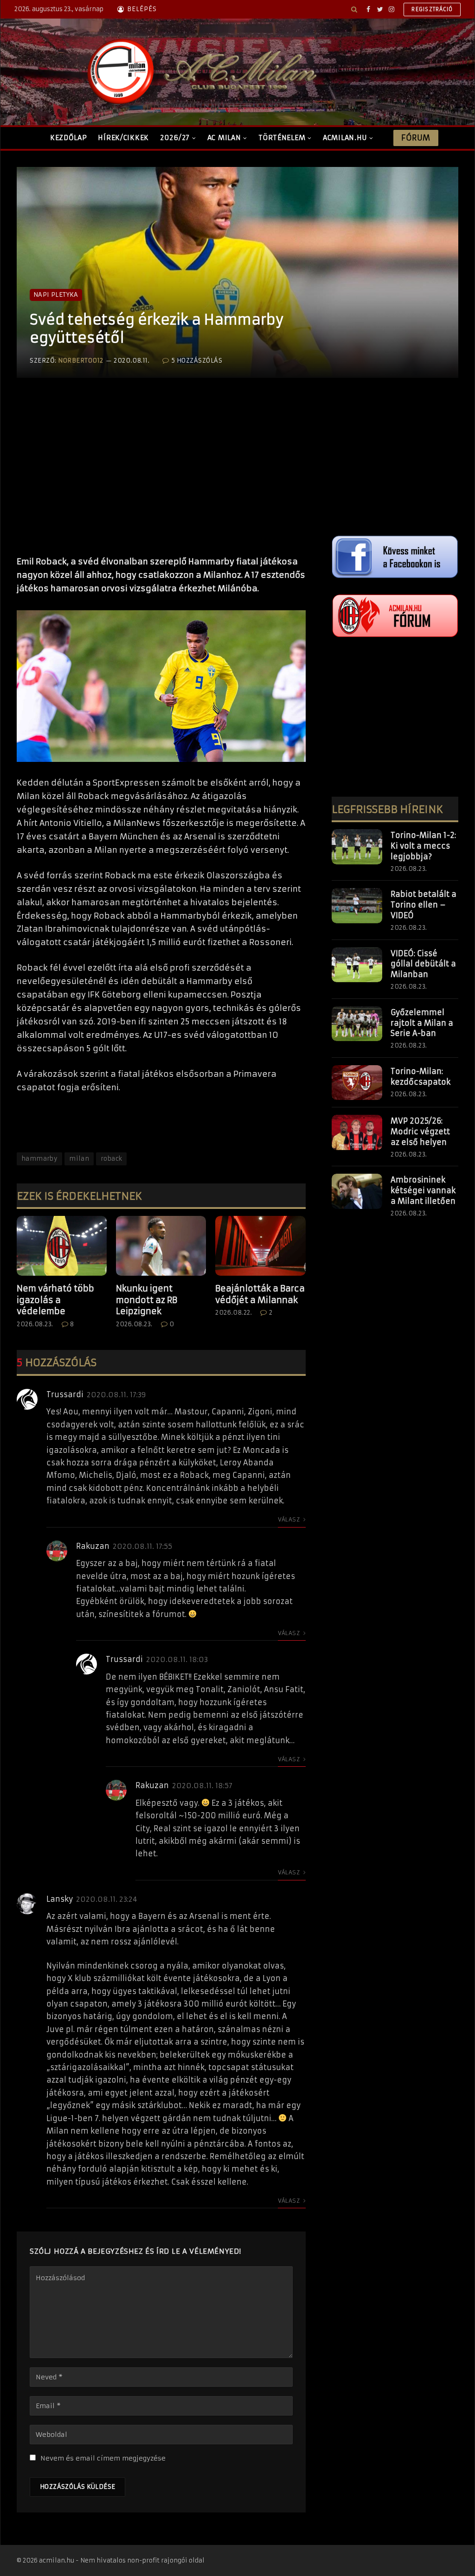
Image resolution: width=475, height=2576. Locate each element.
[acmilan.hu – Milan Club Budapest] (200, 72)
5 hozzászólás (197, 361)
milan (79, 1159)
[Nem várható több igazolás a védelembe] (62, 1246)
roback (111, 1159)
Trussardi (65, 1394)
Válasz (290, 1519)
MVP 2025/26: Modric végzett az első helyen (420, 1131)
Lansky (60, 1899)
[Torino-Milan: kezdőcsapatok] (357, 1083)
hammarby (39, 1159)
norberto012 (81, 361)
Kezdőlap (69, 138)
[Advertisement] (161, 476)
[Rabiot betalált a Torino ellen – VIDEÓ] (357, 906)
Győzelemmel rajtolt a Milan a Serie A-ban (422, 1023)
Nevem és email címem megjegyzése (103, 2458)
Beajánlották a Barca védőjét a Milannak (260, 1294)
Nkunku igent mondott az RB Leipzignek (147, 1300)
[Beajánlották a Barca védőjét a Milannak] (260, 1246)
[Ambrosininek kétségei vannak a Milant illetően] (357, 1191)
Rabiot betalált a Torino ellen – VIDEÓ (424, 905)
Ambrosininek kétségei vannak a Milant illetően (423, 1190)
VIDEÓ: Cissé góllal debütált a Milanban (423, 964)
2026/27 (175, 138)
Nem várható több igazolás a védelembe (55, 1300)
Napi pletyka (56, 295)
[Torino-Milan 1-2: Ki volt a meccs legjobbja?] (357, 847)
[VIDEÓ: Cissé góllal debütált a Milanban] (357, 965)
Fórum (416, 138)
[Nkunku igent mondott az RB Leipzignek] (161, 1246)
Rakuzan (93, 1546)
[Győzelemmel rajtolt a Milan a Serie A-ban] (357, 1024)
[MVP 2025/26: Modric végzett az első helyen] (357, 1132)
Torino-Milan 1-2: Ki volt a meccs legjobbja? (423, 846)
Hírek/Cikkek (123, 138)
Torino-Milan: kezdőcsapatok (420, 1077)
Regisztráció (432, 9)
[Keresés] (354, 9)
